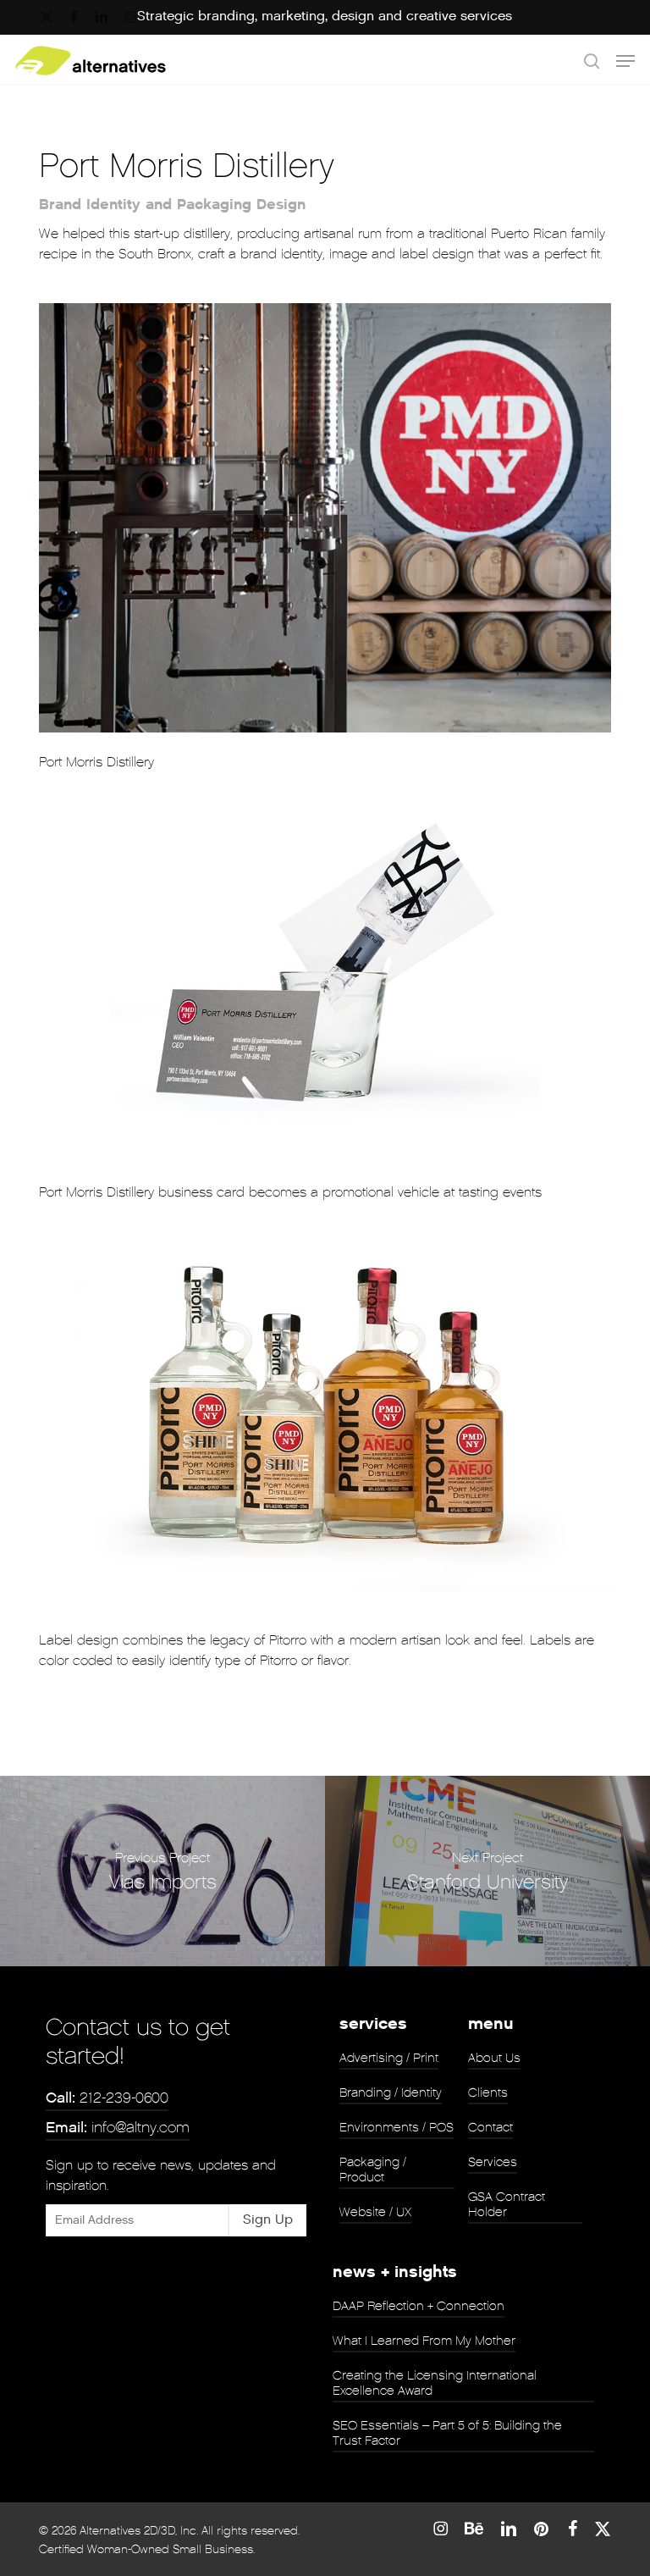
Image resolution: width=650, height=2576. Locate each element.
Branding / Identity (391, 2092)
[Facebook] (573, 2529)
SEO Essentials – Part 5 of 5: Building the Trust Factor (447, 2433)
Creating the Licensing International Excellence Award (435, 2383)
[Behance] (474, 2529)
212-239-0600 (107, 2098)
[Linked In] (509, 2529)
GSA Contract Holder (507, 2204)
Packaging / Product (373, 2170)
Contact (490, 2127)
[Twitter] (603, 2529)
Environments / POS (397, 2127)
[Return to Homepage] (91, 61)
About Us (494, 2058)
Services (493, 2162)
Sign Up (268, 2220)
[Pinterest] (543, 2529)
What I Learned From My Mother (424, 2341)
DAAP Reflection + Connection (419, 2306)
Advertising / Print (389, 2058)
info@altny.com (118, 2128)
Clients (488, 2092)
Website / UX (375, 2212)
